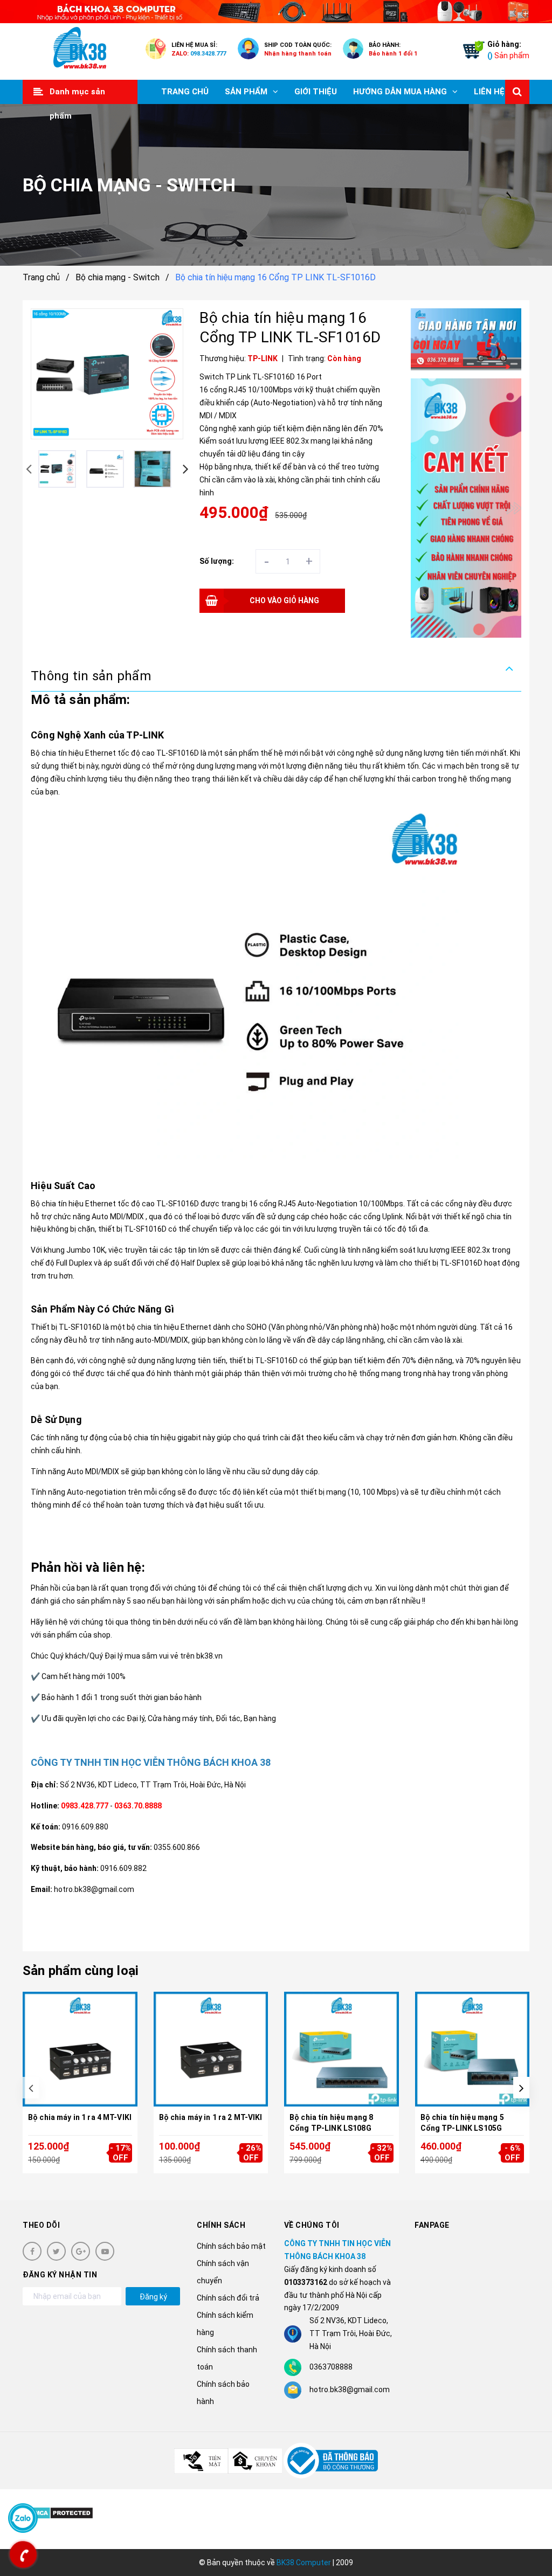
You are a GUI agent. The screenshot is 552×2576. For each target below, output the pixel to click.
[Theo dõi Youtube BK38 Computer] (105, 2251)
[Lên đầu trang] (525, 2541)
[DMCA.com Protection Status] (61, 2512)
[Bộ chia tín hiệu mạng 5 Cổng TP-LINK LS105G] (472, 2049)
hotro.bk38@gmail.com (350, 2389)
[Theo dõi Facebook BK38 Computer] (32, 2251)
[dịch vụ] (466, 508)
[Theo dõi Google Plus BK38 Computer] (81, 2251)
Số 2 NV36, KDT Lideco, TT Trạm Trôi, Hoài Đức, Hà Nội (153, 1785)
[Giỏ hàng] (471, 52)
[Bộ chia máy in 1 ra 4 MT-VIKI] (80, 2049)
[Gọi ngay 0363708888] (23, 2554)
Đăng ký (153, 2297)
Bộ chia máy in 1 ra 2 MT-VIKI (211, 2117)
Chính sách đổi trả (228, 2298)
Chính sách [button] (221, 2225)
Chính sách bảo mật (231, 2246)
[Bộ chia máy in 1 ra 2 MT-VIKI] (211, 2049)
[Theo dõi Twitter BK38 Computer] (56, 2251)
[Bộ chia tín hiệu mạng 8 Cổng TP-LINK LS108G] (341, 2049)
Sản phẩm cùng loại (81, 1971)
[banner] (276, 12)
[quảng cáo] (466, 340)
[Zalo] (23, 2518)
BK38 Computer (304, 2563)
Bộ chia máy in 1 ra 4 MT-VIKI (80, 2117)
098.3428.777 (208, 54)
